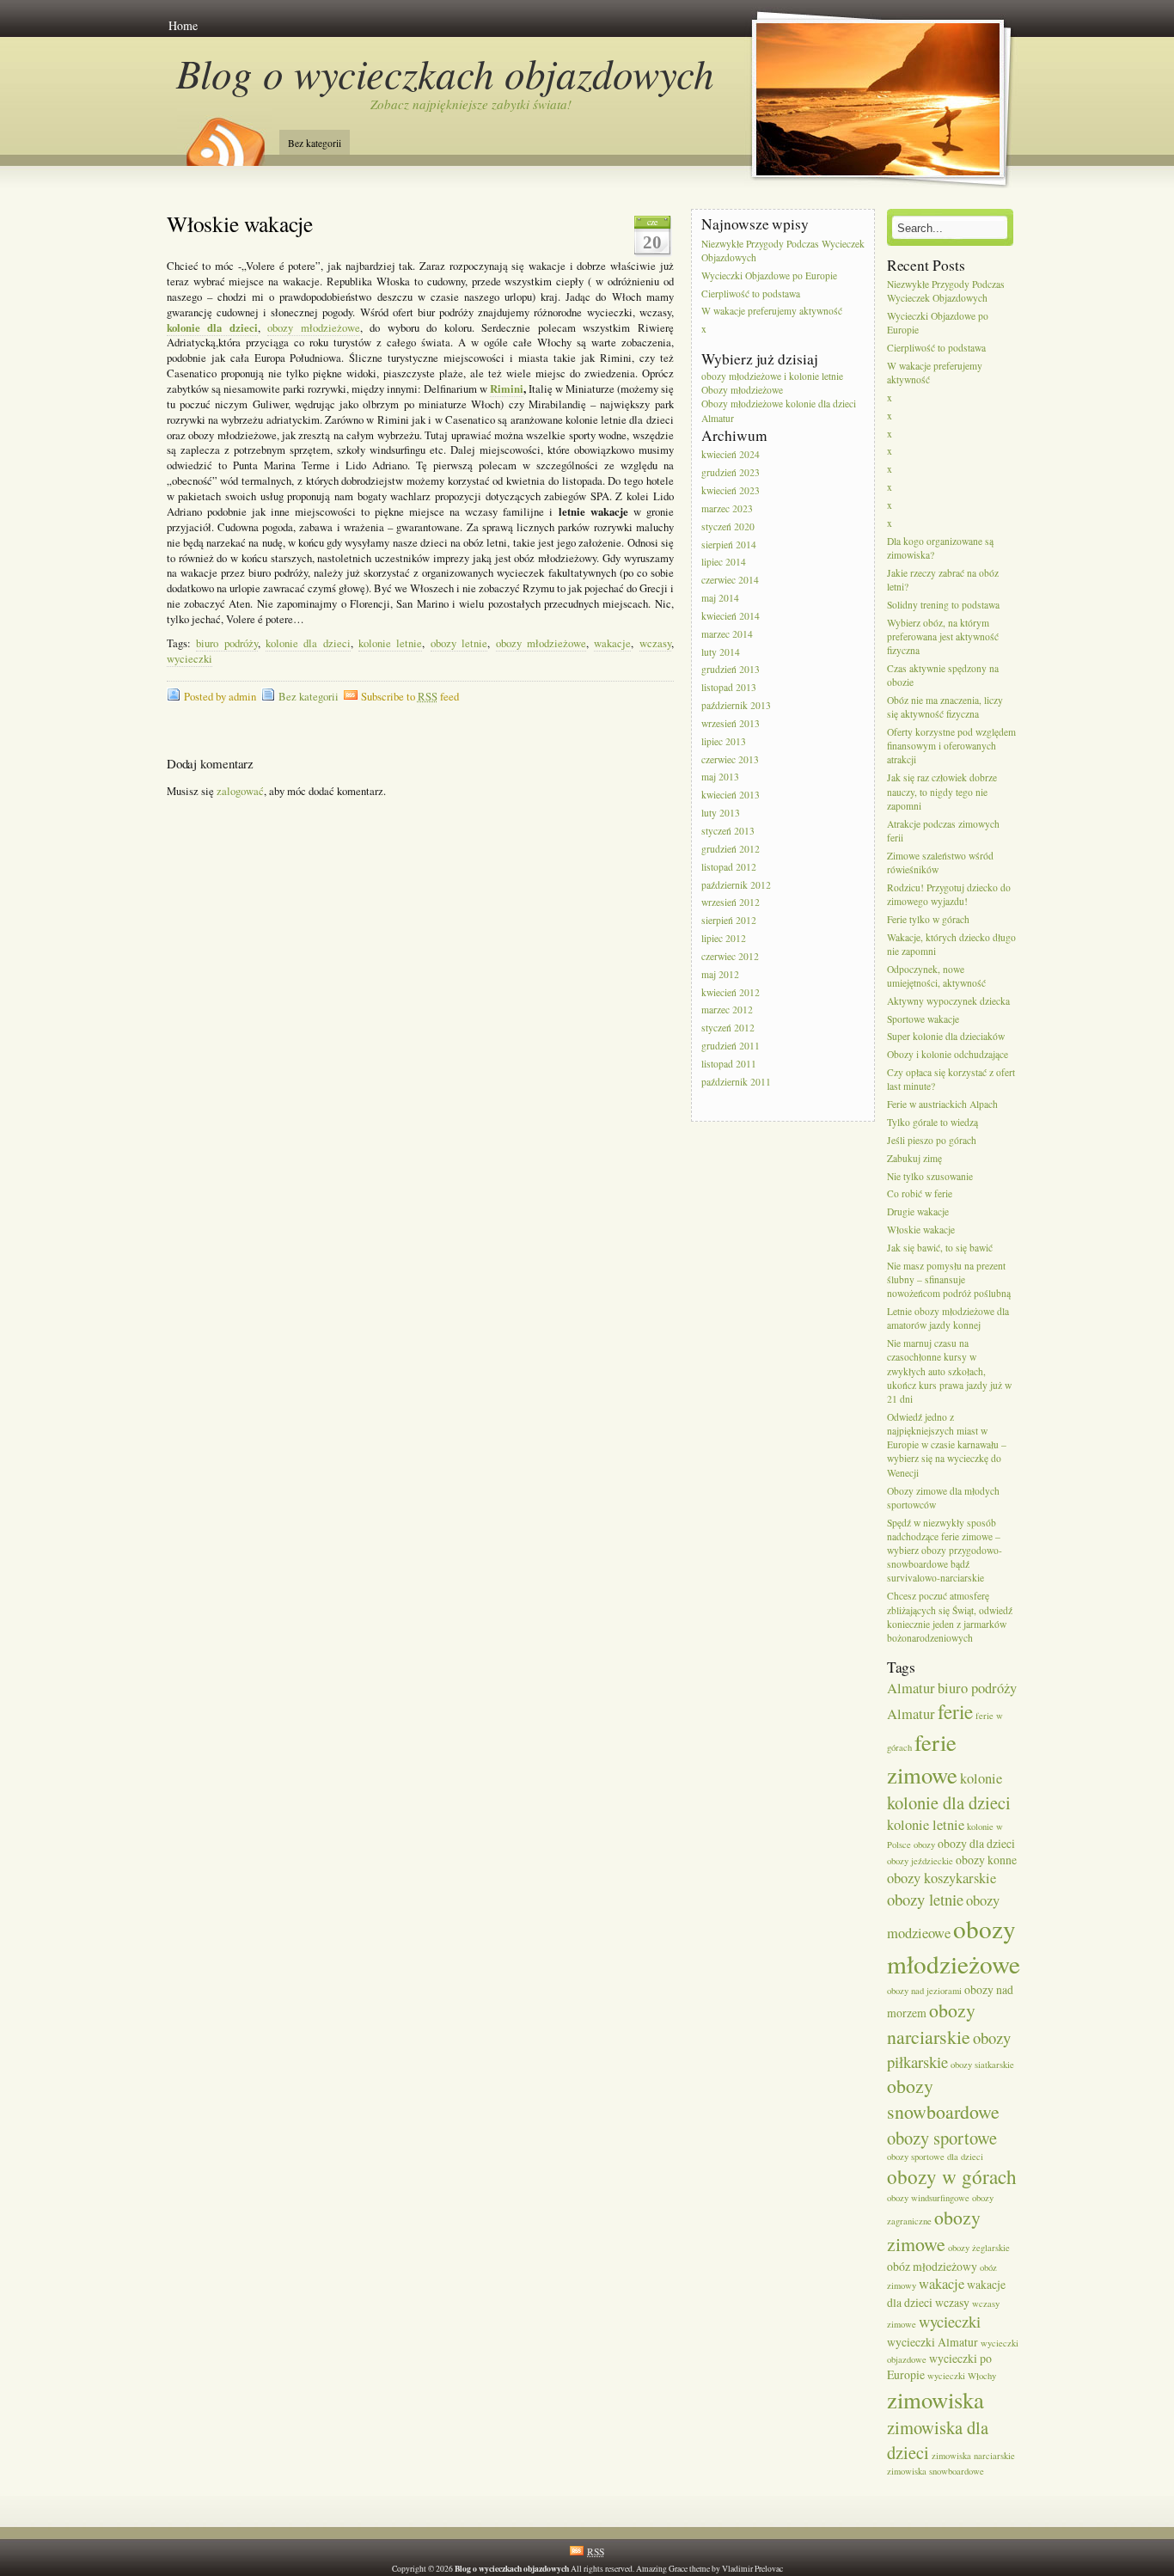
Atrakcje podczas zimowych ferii (943, 831)
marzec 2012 (727, 1010)
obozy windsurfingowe (928, 2198)
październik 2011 (736, 1082)
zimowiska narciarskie (973, 2456)
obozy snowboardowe (943, 2099)
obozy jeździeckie (920, 1861)
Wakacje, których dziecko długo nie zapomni (951, 944)
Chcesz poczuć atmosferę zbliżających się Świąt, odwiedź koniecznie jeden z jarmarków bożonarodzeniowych (950, 1618)
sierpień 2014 (729, 545)
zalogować (240, 791)
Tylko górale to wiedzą (932, 1122)
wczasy (655, 643)
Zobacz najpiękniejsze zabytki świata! (471, 104)
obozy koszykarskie (942, 1878)
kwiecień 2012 (731, 992)
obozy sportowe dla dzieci (935, 2157)
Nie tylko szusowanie (930, 1176)
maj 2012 (720, 974)
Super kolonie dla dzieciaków (946, 1037)
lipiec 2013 (724, 741)
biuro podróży (226, 643)
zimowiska (936, 2399)
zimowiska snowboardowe (936, 2471)
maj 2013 (720, 777)
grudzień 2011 (731, 1046)
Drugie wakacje (918, 1212)
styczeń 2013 (728, 831)
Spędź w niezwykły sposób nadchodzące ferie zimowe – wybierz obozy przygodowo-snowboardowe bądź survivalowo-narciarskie (945, 1551)
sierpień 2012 (729, 921)
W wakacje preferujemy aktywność (772, 312)
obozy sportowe (942, 2138)
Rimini (507, 389)
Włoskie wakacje (240, 223)
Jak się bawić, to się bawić (940, 1248)
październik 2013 (736, 705)
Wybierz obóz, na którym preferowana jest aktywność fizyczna (943, 636)
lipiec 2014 (724, 563)
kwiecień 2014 (731, 616)
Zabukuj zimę (914, 1158)
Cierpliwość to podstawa (751, 294)
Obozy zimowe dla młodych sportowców (943, 1498)
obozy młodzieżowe (314, 328)
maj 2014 (720, 598)
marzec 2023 (727, 508)
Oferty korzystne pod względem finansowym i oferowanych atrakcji (951, 746)
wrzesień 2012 (731, 903)
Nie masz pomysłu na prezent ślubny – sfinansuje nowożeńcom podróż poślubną (949, 1279)
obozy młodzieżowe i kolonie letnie (772, 376)
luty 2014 (721, 652)
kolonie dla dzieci (308, 643)
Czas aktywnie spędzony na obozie (943, 675)
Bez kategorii (315, 143)
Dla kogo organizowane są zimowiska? (940, 548)
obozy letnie (459, 643)
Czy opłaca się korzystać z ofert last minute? (951, 1079)
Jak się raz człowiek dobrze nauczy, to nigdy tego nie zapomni (942, 792)
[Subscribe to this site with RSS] (224, 136)
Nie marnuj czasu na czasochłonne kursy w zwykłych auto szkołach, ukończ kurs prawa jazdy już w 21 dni (949, 1371)
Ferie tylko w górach (928, 919)
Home (183, 25)
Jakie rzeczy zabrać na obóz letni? (943, 580)
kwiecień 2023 (731, 490)
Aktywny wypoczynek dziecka (948, 1001)
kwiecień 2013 (731, 795)
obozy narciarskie (931, 2023)
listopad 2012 (729, 867)
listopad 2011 (729, 1064)
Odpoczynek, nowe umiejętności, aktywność (936, 976)
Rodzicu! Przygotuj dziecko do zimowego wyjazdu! (949, 894)
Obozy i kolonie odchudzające (948, 1055)
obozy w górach (952, 2177)
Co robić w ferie (920, 1194)
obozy (924, 1845)
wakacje (612, 643)
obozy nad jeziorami (924, 1991)
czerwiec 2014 (730, 581)
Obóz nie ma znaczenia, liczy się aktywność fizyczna (945, 707)
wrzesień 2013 (731, 723)
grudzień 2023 (731, 472)
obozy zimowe (934, 2230)
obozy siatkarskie (982, 2065)
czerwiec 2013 (730, 759)
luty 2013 (721, 813)
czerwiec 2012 (730, 956)
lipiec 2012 (724, 938)
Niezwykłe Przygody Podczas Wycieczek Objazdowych (783, 251)
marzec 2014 (727, 634)
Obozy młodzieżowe (742, 390)
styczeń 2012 (728, 1028)
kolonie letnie (390, 643)
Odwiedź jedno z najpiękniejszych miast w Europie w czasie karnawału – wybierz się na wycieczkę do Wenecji (947, 1445)
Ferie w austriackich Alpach (942, 1104)
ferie (955, 1712)
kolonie (981, 1778)
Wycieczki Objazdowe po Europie (769, 275)
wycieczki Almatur (932, 2342)
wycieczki (190, 659)
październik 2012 (736, 885)
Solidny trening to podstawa (943, 605)
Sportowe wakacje (923, 1019)
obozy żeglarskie (979, 2248)
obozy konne (986, 1860)
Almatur (911, 1688)
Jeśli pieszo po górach (932, 1140)
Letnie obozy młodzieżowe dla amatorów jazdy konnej (948, 1318)
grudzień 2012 (731, 849)
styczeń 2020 (728, 526)
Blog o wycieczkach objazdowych (445, 73)
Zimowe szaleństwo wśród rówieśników (940, 863)
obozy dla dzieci (976, 1843)
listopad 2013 (729, 688)
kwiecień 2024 (731, 455)
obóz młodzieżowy (932, 2266)
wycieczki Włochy (962, 2376)
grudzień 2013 (731, 670)
